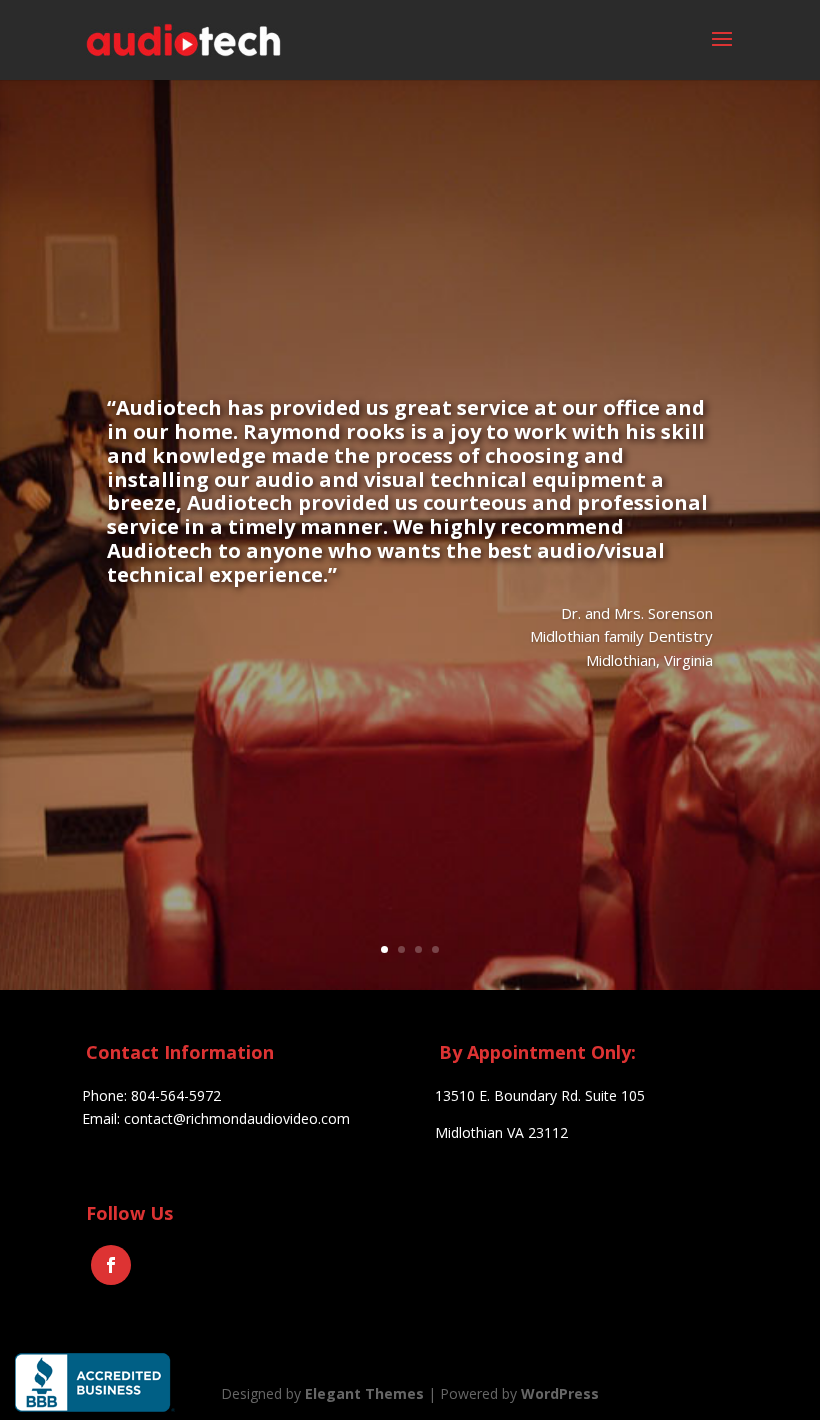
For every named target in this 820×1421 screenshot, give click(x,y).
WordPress (560, 1393)
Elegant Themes (364, 1393)
